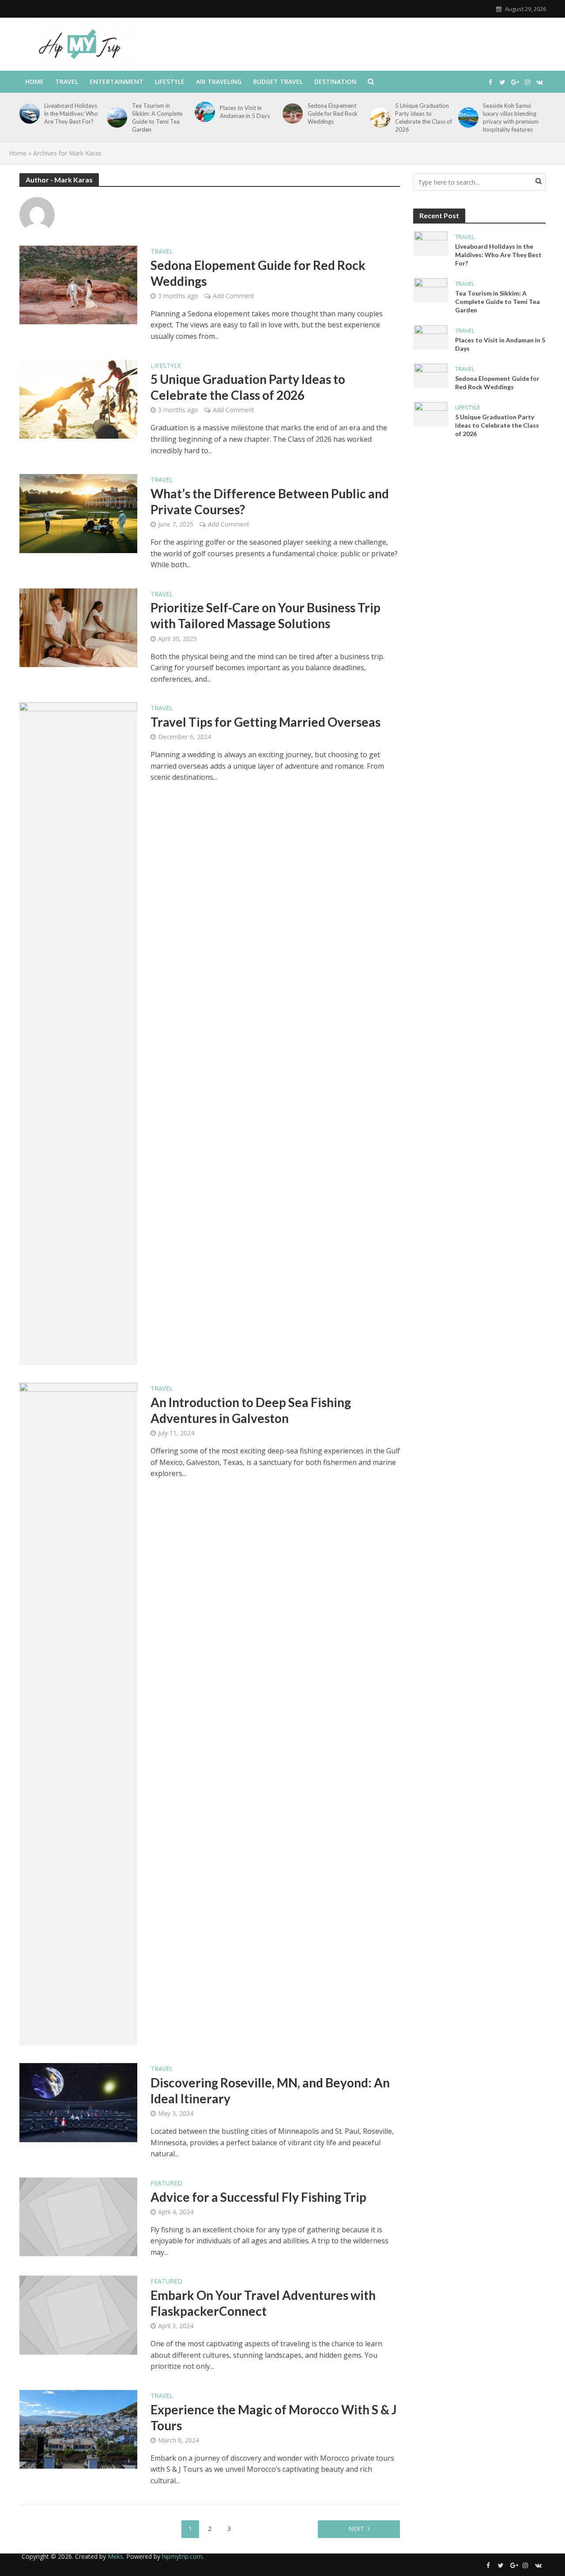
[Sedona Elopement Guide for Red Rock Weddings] (291, 114)
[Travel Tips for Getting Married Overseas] (79, 1033)
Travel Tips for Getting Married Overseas (266, 722)
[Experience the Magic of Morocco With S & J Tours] (79, 2429)
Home (34, 82)
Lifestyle (170, 82)
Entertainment (117, 82)
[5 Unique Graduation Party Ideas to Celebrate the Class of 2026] (379, 118)
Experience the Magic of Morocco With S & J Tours (274, 2417)
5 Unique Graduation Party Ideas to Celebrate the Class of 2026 (424, 118)
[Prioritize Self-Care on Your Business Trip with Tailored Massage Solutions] (79, 627)
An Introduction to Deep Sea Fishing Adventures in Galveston (251, 1410)
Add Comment (234, 296)
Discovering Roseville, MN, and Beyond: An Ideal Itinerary (270, 2090)
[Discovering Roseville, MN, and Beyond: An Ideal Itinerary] (79, 2102)
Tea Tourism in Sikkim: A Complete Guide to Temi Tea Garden (157, 118)
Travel (67, 82)
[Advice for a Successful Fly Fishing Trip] (79, 2216)
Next (356, 2529)
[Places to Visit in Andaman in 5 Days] (203, 112)
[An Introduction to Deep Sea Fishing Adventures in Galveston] (79, 1714)
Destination (335, 82)
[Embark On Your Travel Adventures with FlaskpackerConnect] (79, 2314)
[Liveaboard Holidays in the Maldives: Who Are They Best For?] (28, 114)
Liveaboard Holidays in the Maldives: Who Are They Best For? (71, 114)
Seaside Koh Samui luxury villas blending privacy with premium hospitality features (511, 118)
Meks (115, 2556)
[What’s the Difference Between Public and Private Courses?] (79, 513)
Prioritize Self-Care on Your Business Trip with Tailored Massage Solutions (266, 615)
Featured (166, 2184)
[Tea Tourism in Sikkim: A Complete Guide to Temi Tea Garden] (115, 118)
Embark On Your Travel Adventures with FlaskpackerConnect (263, 2303)
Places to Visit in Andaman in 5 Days (245, 112)
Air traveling (219, 82)
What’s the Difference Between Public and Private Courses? (270, 501)
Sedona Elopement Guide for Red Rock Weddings (333, 114)
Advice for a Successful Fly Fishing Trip (258, 2197)
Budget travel (278, 82)
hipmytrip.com (182, 2556)
